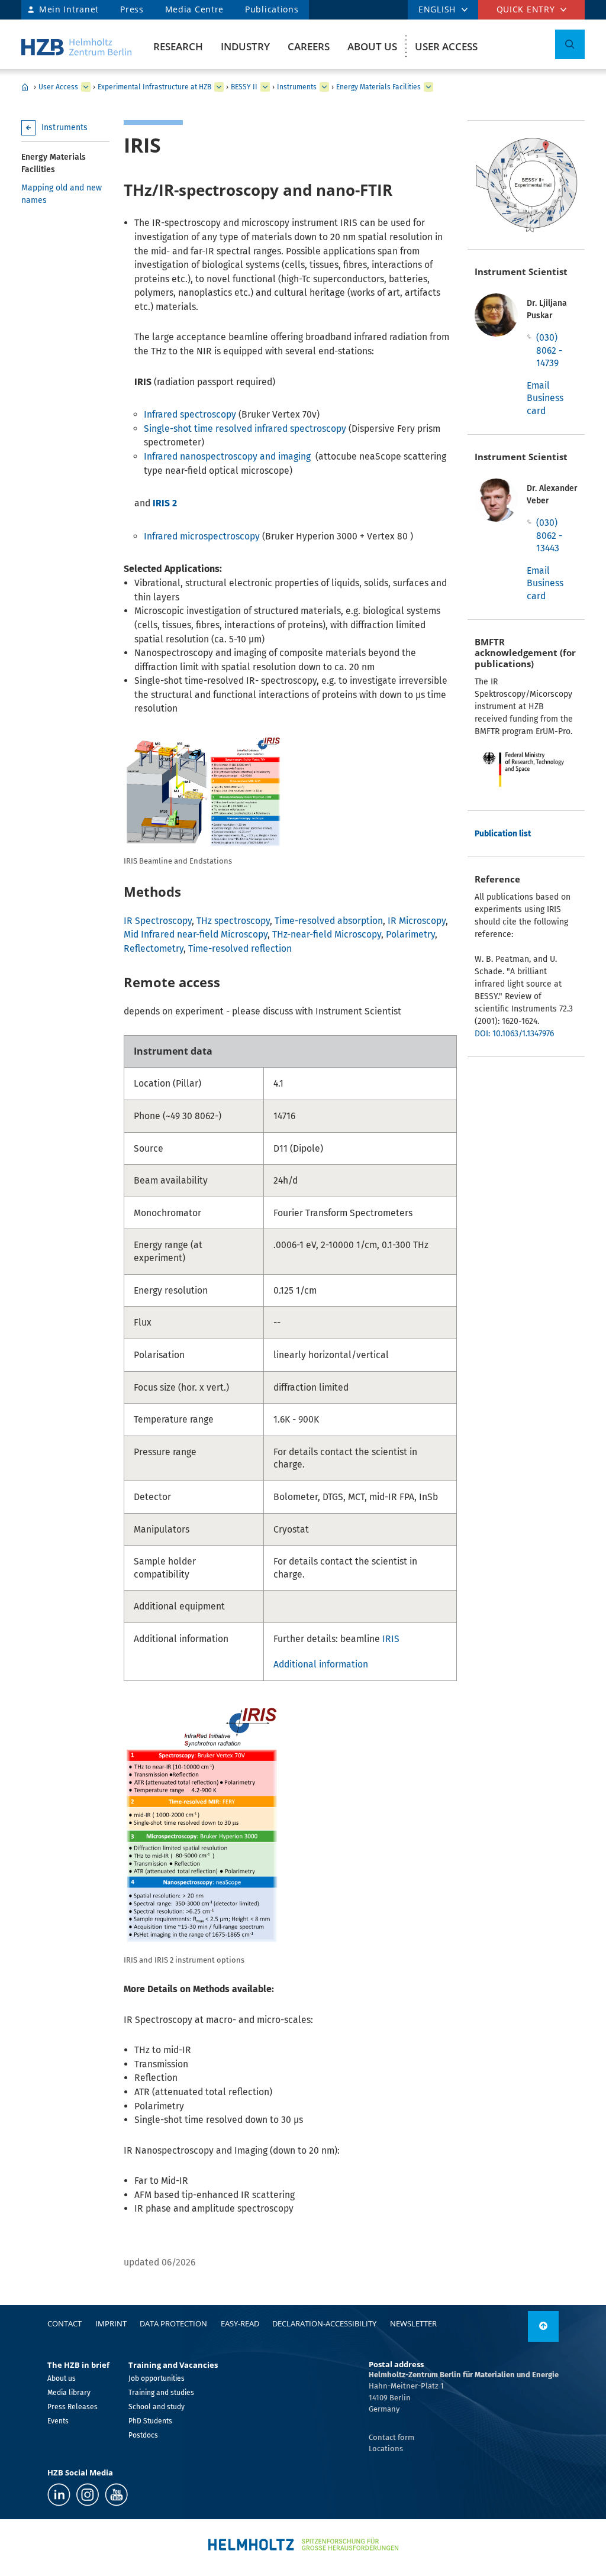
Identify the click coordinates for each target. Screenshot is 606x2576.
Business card (545, 404)
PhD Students (150, 2421)
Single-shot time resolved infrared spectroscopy (246, 429)
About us (372, 46)
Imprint (111, 2323)
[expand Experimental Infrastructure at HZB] (219, 87)
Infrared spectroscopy (190, 414)
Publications (272, 9)
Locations (386, 2449)
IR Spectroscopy (158, 921)
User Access (446, 46)
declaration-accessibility (324, 2323)
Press (132, 9)
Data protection (173, 2323)
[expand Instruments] (324, 87)
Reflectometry (154, 948)
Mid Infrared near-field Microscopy (196, 934)
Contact (65, 2323)
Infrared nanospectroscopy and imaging (227, 456)
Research (178, 46)
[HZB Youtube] (116, 2495)
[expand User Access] (86, 87)
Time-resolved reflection (240, 948)
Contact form (391, 2437)
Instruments (297, 87)
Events (58, 2421)
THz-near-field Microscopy (327, 934)
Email (538, 385)
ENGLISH (437, 9)
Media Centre (194, 9)
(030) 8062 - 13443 (549, 535)
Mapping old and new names (62, 194)
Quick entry (526, 9)
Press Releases (72, 2407)
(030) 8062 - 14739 (549, 350)
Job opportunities (157, 2378)
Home (25, 87)
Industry (245, 46)
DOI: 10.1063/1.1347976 (514, 1034)
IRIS (391, 1639)
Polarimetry (410, 934)
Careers (309, 46)
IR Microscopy (417, 921)
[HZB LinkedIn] (59, 2495)
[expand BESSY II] (265, 87)
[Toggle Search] (570, 44)
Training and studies (161, 2393)
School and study (157, 2407)
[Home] (76, 47)
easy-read (240, 2323)
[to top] (543, 2326)
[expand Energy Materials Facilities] (428, 87)
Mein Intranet (69, 9)
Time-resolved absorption (329, 921)
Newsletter (413, 2323)
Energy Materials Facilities (378, 87)
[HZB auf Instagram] (88, 2495)
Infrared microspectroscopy (202, 536)
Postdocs (143, 2435)
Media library (69, 2393)
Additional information (321, 1664)
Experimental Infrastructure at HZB (154, 87)
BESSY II (244, 87)
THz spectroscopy (233, 921)
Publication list (503, 834)
